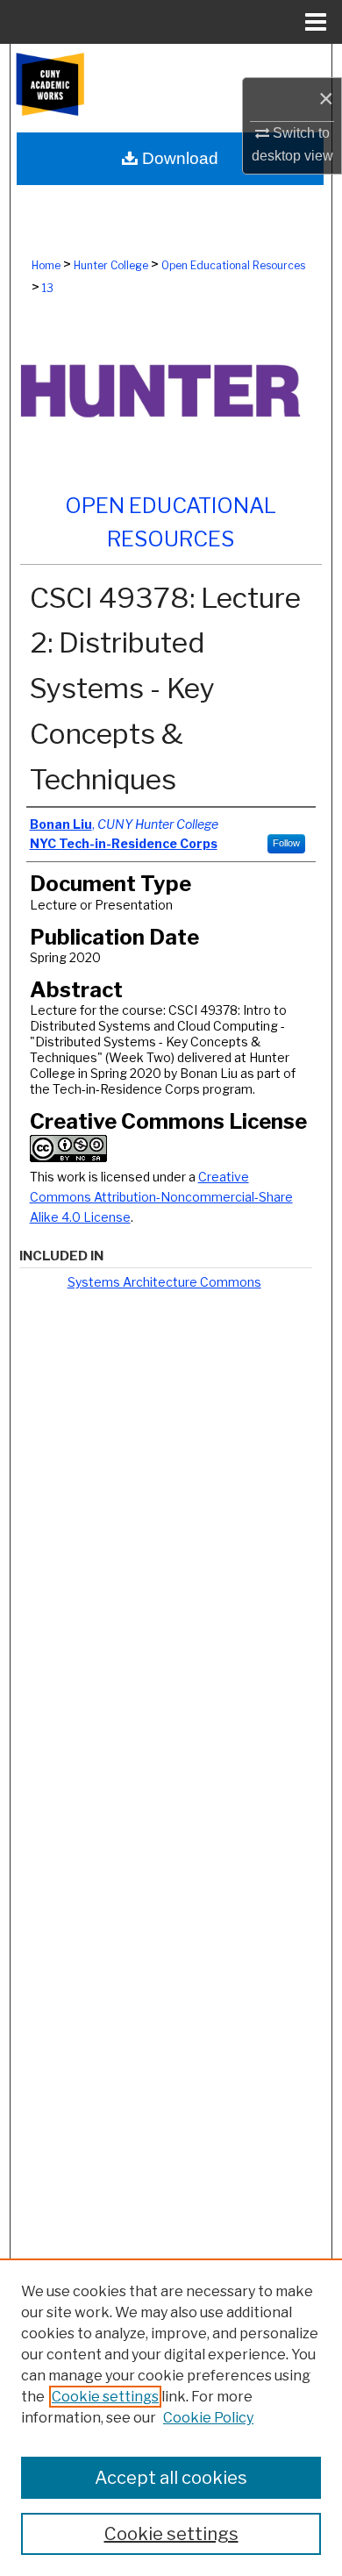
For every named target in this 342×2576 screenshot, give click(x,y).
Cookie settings (105, 2397)
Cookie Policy (208, 2418)
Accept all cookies (171, 2478)
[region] (171, 2417)
